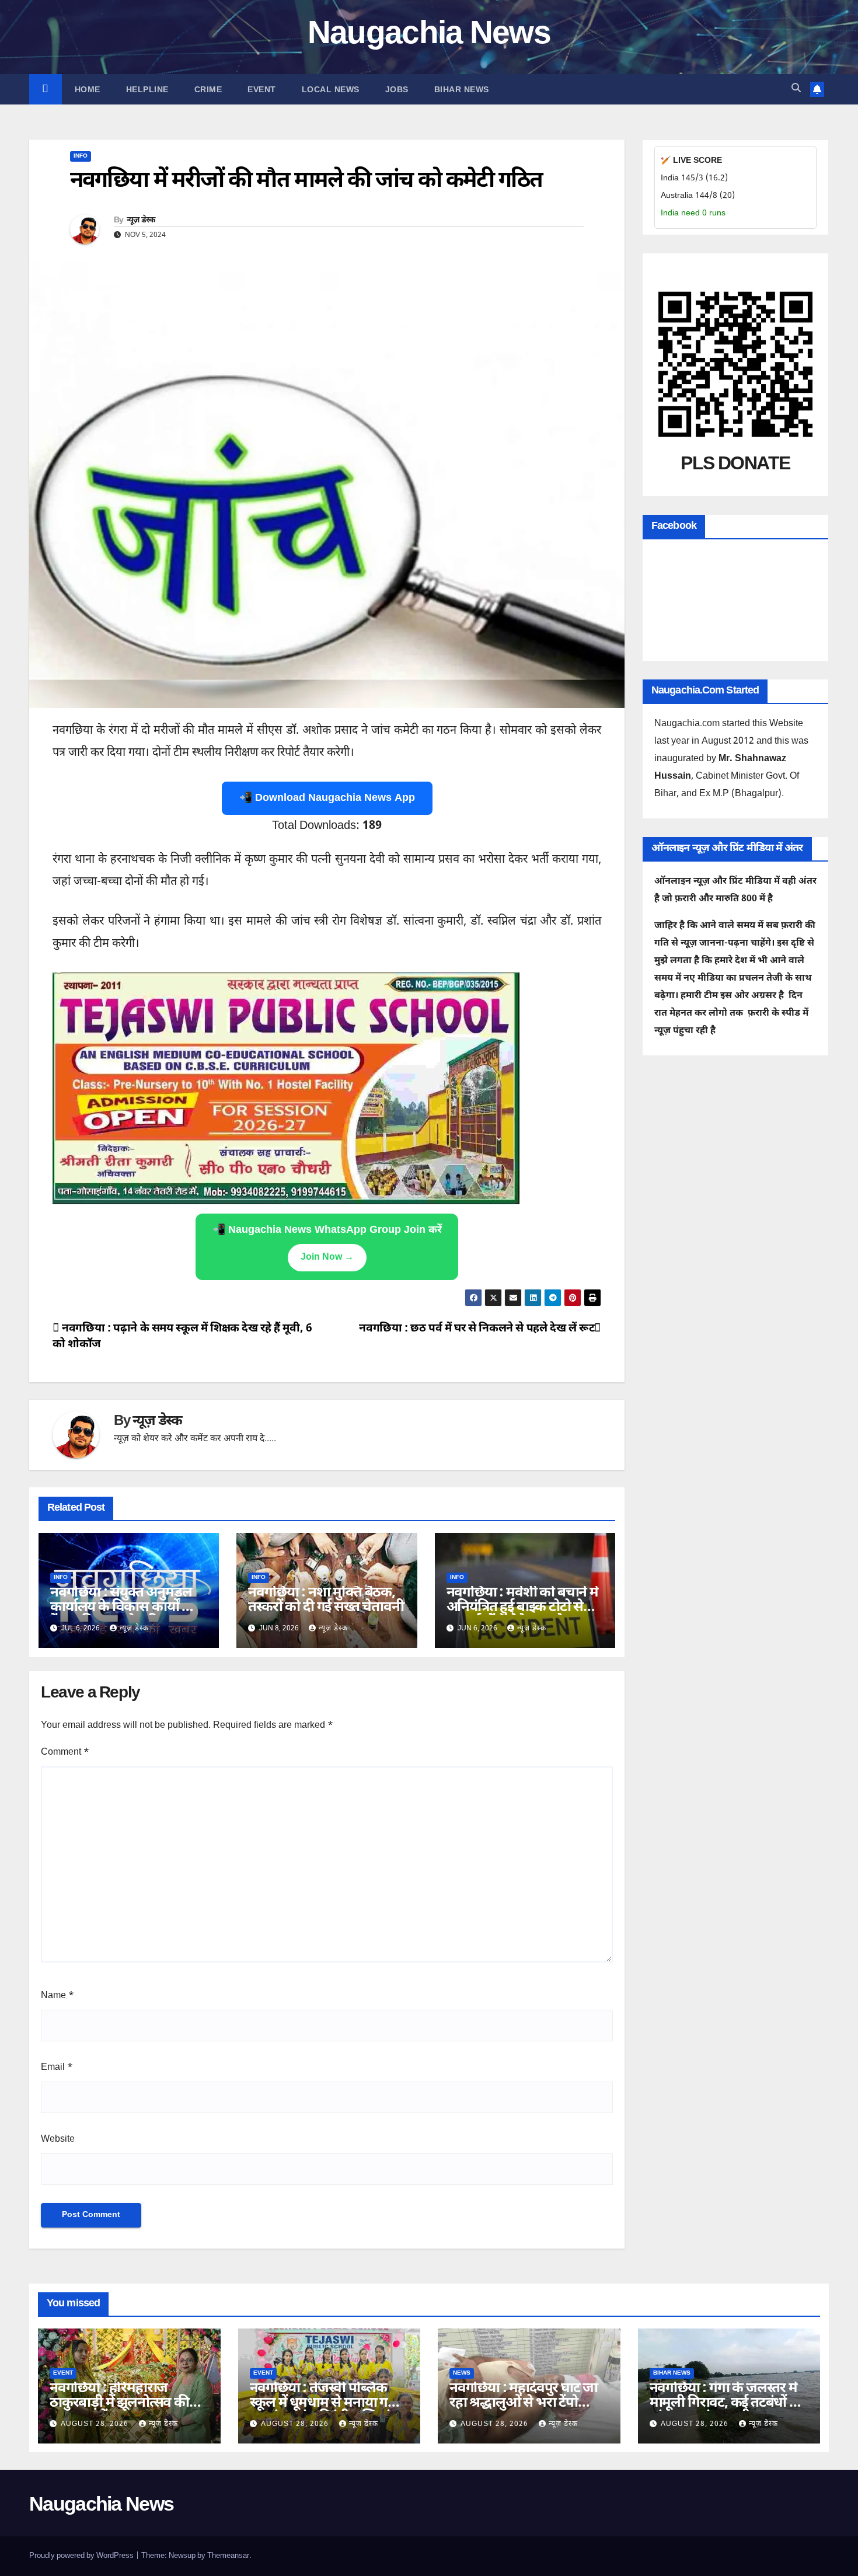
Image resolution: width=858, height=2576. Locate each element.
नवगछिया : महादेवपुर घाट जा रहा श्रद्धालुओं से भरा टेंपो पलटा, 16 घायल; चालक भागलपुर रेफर (524, 2411)
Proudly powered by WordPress (82, 2556)
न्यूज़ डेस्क (141, 221)
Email (57, 2068)
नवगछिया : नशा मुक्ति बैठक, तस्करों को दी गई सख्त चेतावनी (326, 1600)
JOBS (397, 89)
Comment (65, 1753)
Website (58, 2140)
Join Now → (327, 1258)
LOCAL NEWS (331, 89)
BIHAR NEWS (462, 89)
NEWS (462, 2373)
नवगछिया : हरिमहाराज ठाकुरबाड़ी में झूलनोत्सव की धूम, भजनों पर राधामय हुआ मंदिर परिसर (120, 2411)
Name (57, 1996)
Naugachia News (429, 35)
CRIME (208, 89)
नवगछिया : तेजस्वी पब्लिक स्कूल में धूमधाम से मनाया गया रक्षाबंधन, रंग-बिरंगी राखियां (325, 2403)
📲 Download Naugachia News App (327, 798)
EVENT (262, 89)
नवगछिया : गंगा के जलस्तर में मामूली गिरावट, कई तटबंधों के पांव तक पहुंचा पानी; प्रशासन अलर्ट (725, 2411)
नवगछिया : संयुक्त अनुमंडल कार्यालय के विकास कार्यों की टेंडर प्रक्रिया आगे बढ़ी (123, 1608)
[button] (796, 89)
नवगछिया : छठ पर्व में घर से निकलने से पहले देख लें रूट (477, 1329)
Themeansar (228, 2556)
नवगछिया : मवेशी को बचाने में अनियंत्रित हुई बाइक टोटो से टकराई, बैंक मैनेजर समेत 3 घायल (522, 1615)
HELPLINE (147, 89)
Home (88, 89)
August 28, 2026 (96, 2424)
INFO (81, 156)
